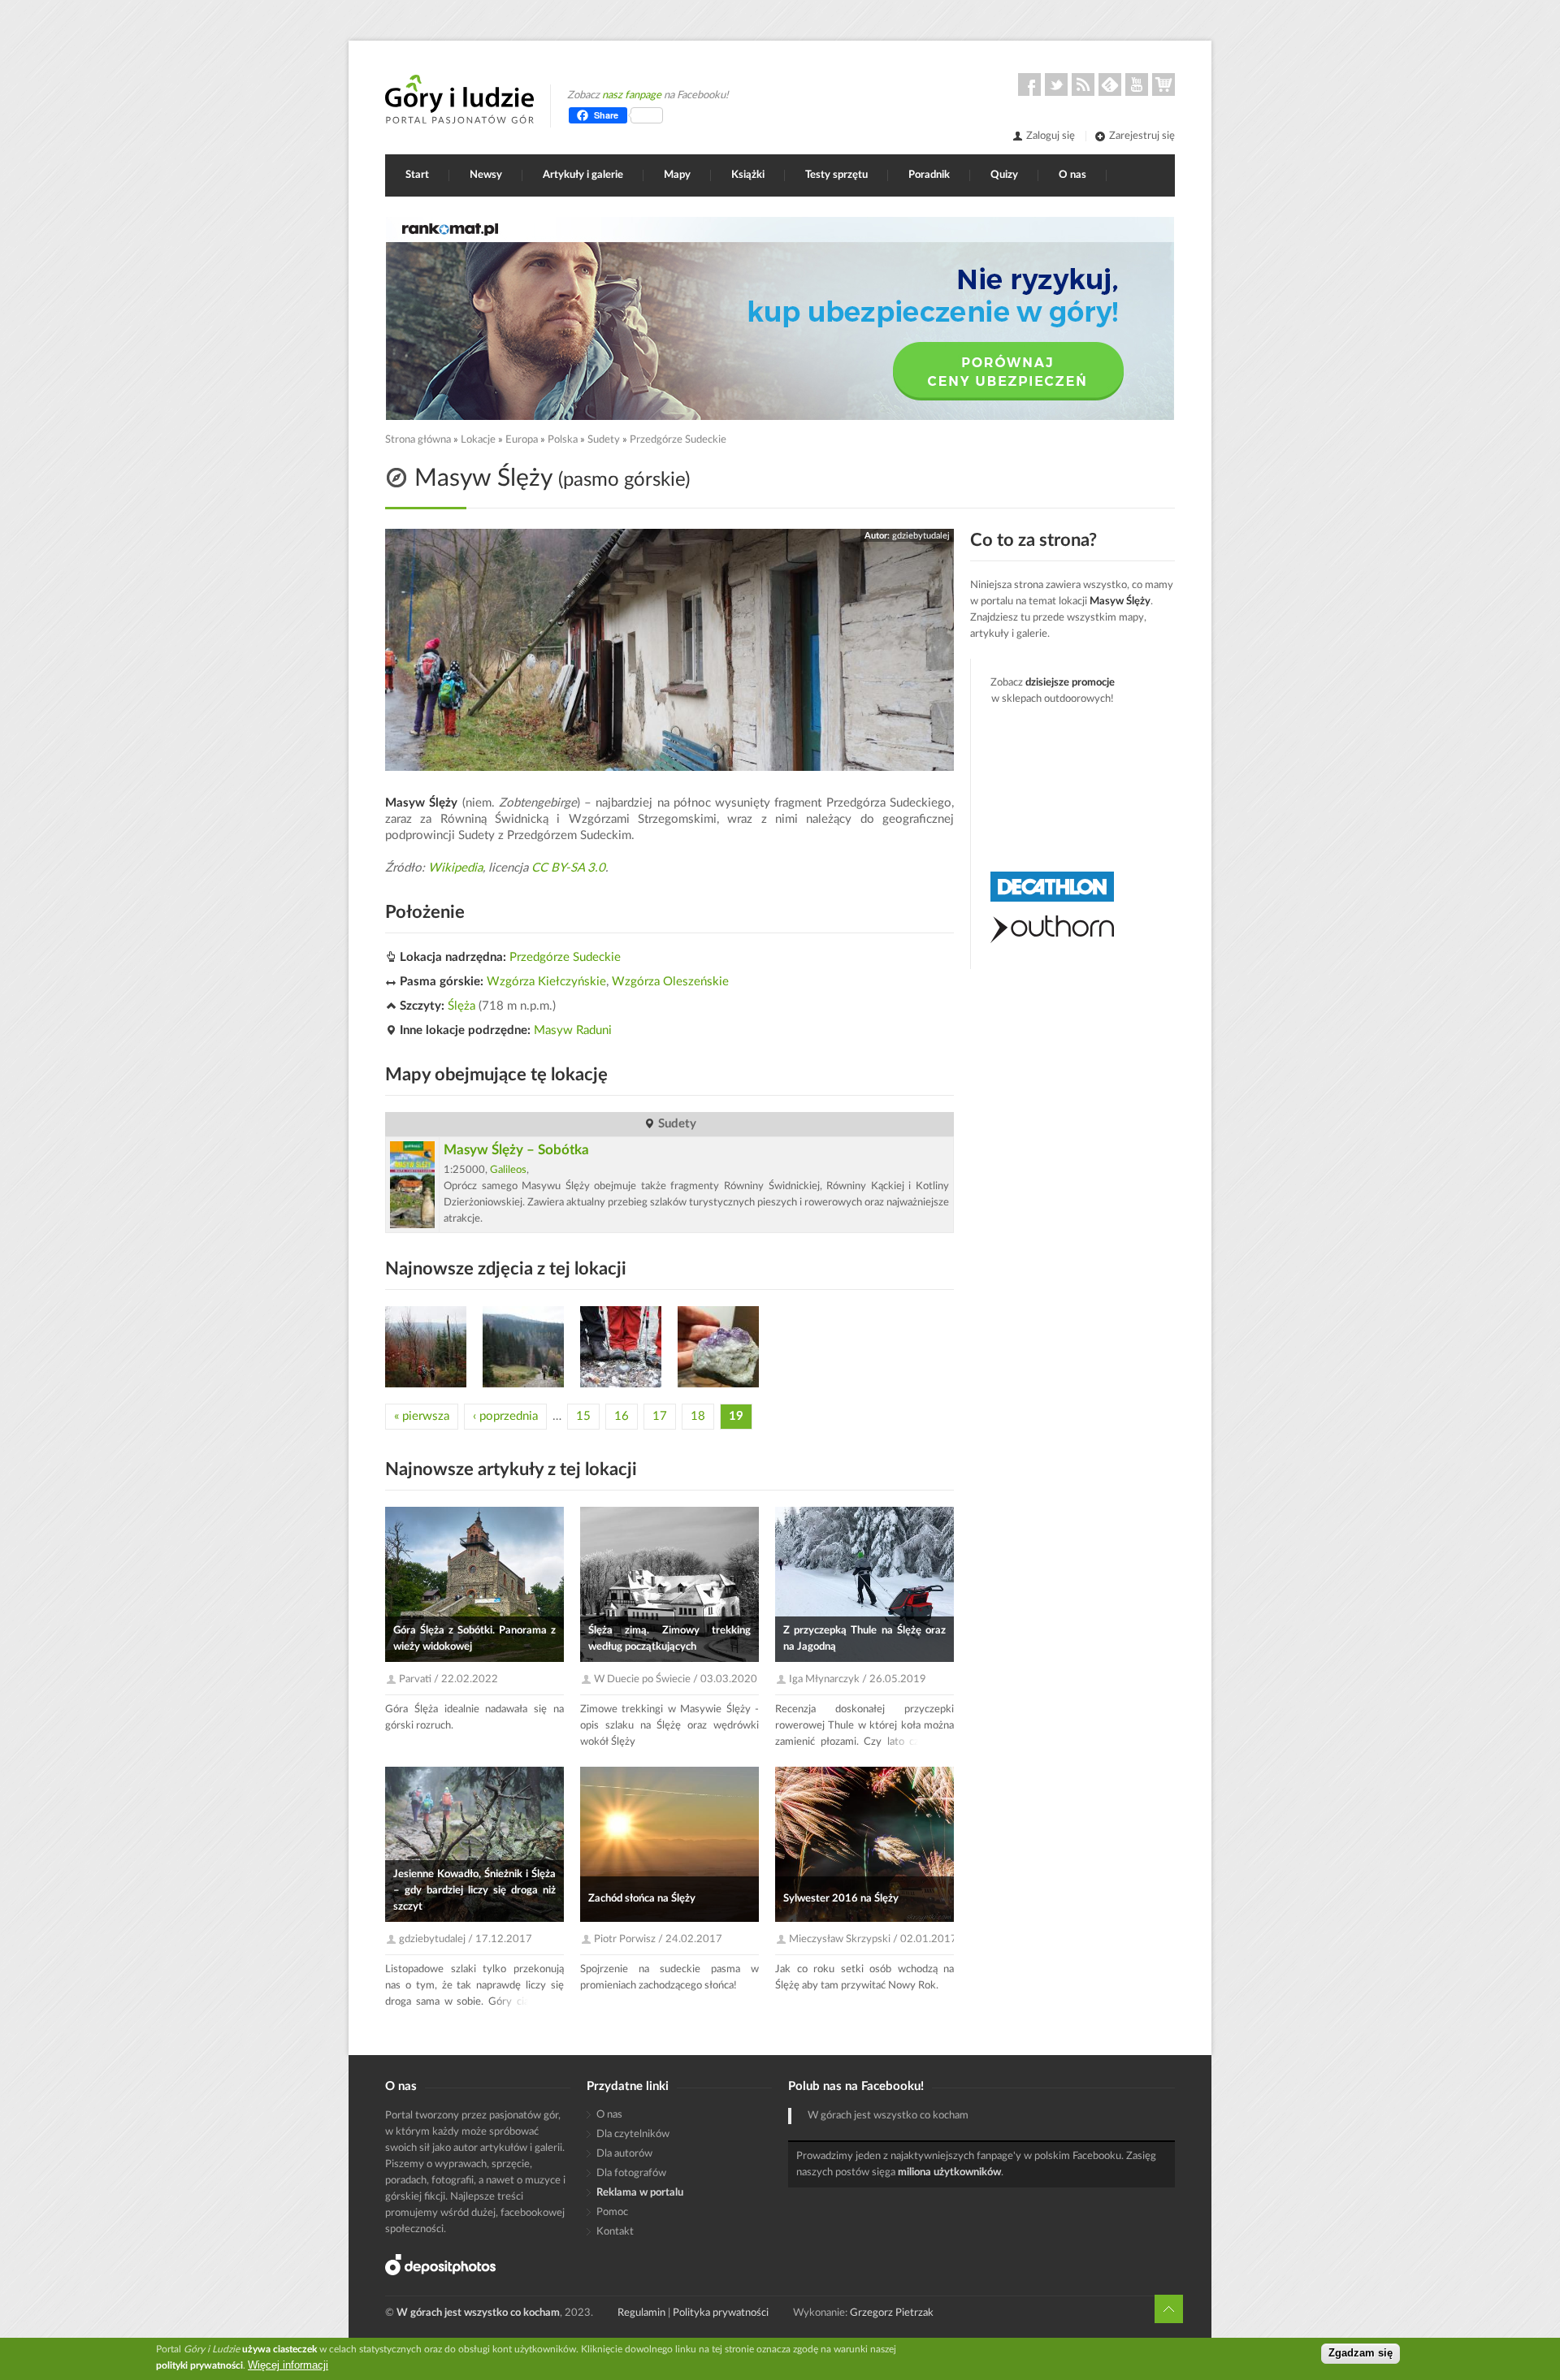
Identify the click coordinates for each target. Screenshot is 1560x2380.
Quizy (1004, 175)
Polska (563, 440)
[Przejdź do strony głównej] (459, 99)
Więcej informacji (288, 2365)
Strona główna (418, 440)
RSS (1083, 84)
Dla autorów (624, 2154)
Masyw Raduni (573, 1030)
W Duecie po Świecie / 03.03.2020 (676, 1679)
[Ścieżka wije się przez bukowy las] (426, 1347)
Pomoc (612, 2212)
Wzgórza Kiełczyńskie (546, 982)
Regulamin (641, 2313)
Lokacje (478, 440)
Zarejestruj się (1142, 136)
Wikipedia (455, 868)
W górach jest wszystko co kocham (888, 2116)
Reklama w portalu (640, 2193)
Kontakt (615, 2232)
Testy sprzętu (836, 175)
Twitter (1056, 84)
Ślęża (461, 1006)
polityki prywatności (199, 2365)
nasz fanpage (632, 95)
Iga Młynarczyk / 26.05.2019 (858, 1679)
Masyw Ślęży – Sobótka (516, 1150)
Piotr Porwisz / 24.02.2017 (658, 1939)
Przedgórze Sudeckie (678, 440)
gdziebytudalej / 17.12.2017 (466, 1939)
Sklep (1163, 84)
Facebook (1029, 84)
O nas (1072, 175)
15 (583, 1416)
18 (698, 1416)
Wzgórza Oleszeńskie (670, 982)
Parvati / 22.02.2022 (448, 1679)
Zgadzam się (1361, 2354)
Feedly (1110, 84)
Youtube (1137, 84)
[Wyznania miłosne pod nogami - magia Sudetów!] (621, 1347)
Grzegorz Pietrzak (892, 2313)
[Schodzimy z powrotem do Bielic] (523, 1347)
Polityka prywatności (721, 2313)
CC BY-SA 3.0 (568, 868)
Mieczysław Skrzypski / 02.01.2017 (873, 1939)
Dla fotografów (631, 2173)
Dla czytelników (633, 2134)
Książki (748, 175)
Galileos (508, 1170)
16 (622, 1416)
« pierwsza (422, 1416)
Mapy (677, 175)
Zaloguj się (1051, 136)
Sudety (604, 440)
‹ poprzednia (505, 1416)
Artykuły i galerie (583, 175)
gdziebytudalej (921, 536)
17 (660, 1416)
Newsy (486, 175)
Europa (522, 440)
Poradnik (929, 175)
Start (417, 175)
